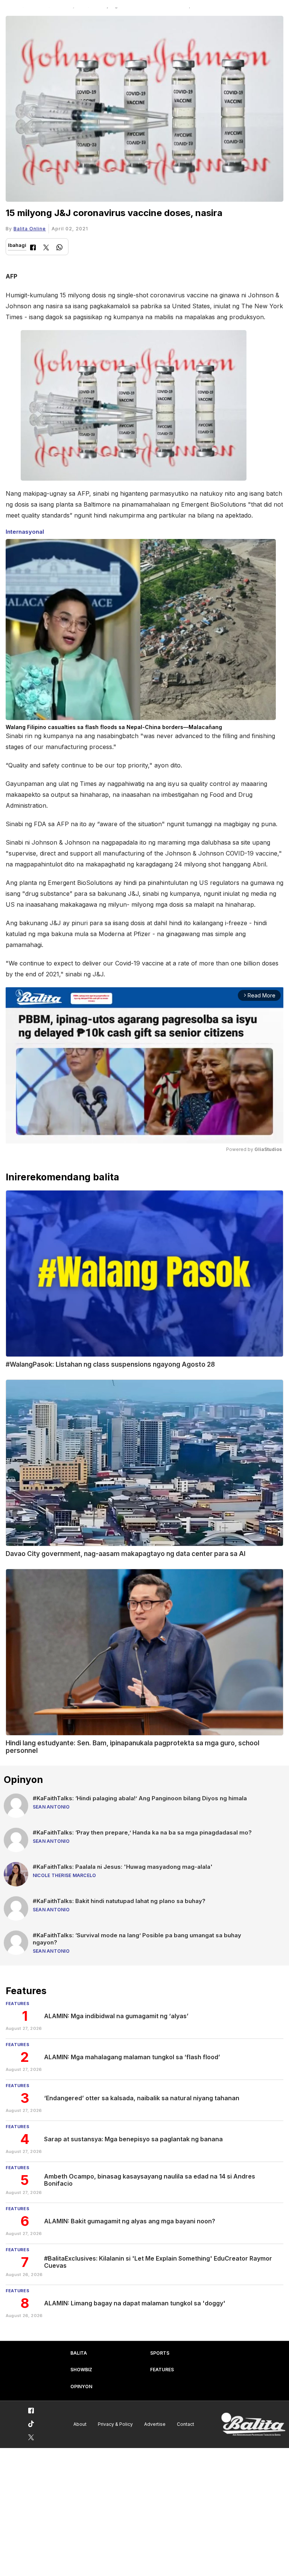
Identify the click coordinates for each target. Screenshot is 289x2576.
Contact (186, 2424)
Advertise (155, 2424)
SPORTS (160, 2353)
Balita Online (30, 229)
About (80, 2424)
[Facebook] (33, 248)
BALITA (79, 2353)
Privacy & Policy (115, 2424)
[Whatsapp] (59, 248)
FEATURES (162, 2370)
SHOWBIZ (81, 2370)
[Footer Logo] (253, 2425)
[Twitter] (46, 248)
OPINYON (81, 2386)
